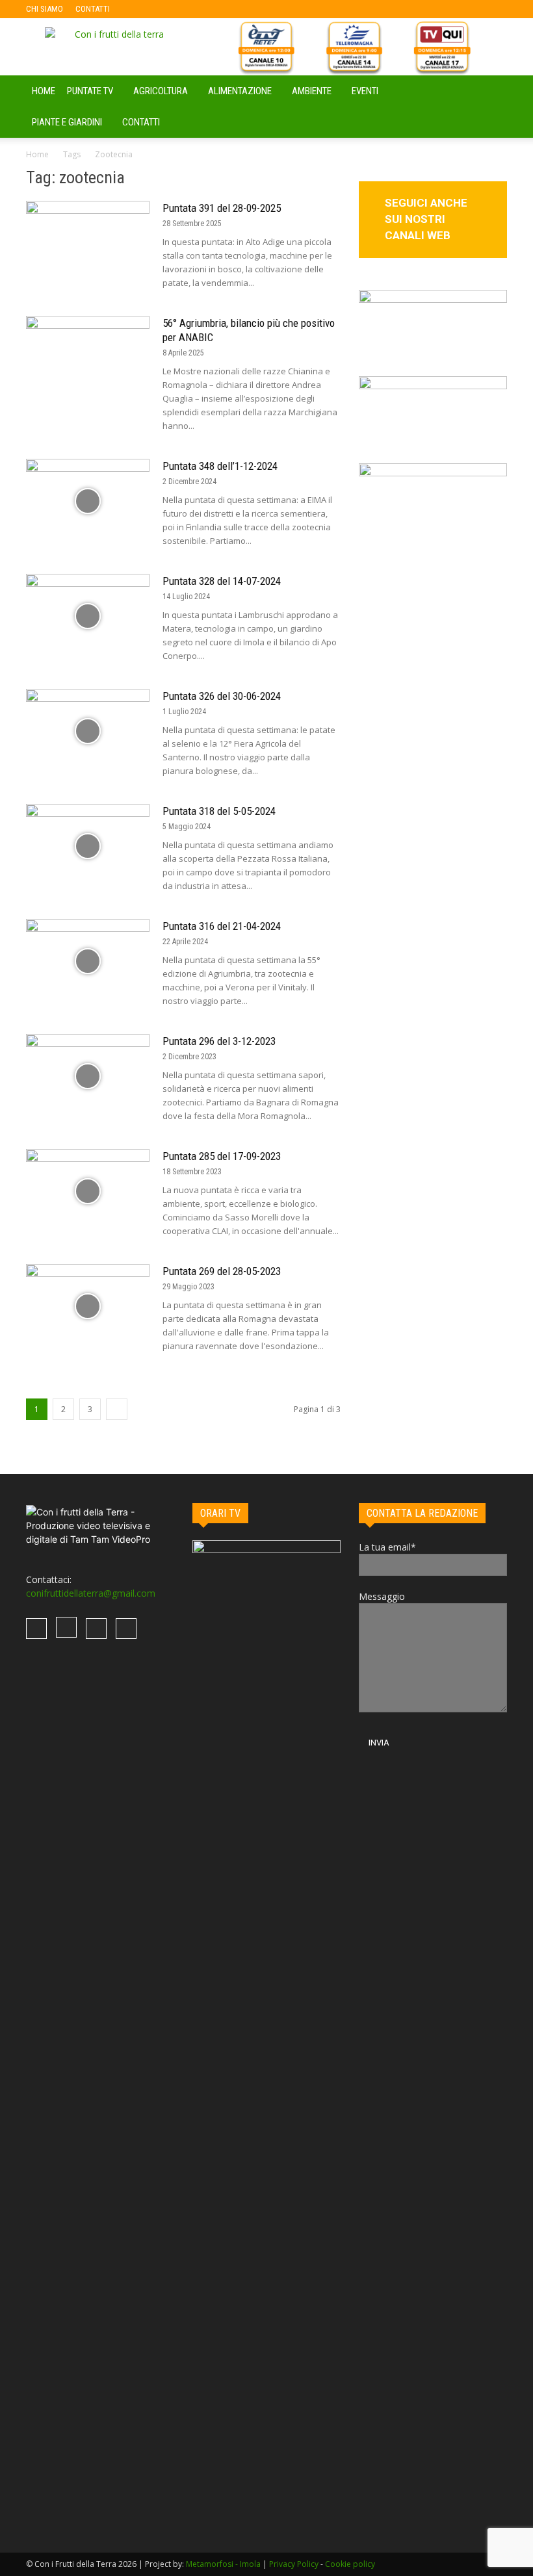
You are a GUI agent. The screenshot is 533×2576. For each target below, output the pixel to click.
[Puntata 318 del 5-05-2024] (88, 846)
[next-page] (117, 1409)
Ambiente (312, 91)
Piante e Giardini (67, 122)
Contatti (141, 122)
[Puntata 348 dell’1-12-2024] (88, 501)
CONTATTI (93, 9)
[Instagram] (162, 9)
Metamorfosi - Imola (223, 2564)
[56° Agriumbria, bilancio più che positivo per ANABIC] (88, 358)
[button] (491, 91)
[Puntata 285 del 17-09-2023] (88, 1191)
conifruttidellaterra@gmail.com (91, 1593)
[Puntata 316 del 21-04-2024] (88, 961)
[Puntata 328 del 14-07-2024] (88, 616)
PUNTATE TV (90, 91)
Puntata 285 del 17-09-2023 (222, 1156)
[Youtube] (205, 9)
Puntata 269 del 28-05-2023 (222, 1271)
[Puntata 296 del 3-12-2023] (88, 1076)
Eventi (365, 91)
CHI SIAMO (45, 9)
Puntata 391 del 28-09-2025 (222, 208)
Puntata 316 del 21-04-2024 (222, 926)
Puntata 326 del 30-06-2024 (222, 696)
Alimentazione (240, 91)
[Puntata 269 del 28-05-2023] (88, 1307)
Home (37, 154)
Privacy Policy (294, 2564)
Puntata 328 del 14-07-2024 (222, 581)
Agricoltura (161, 91)
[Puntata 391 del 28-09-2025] (88, 243)
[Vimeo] (183, 9)
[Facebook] (140, 9)
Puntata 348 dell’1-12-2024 (220, 466)
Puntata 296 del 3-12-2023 (219, 1041)
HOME (44, 91)
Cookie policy (350, 2564)
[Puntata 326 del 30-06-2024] (88, 731)
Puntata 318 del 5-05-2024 (219, 811)
